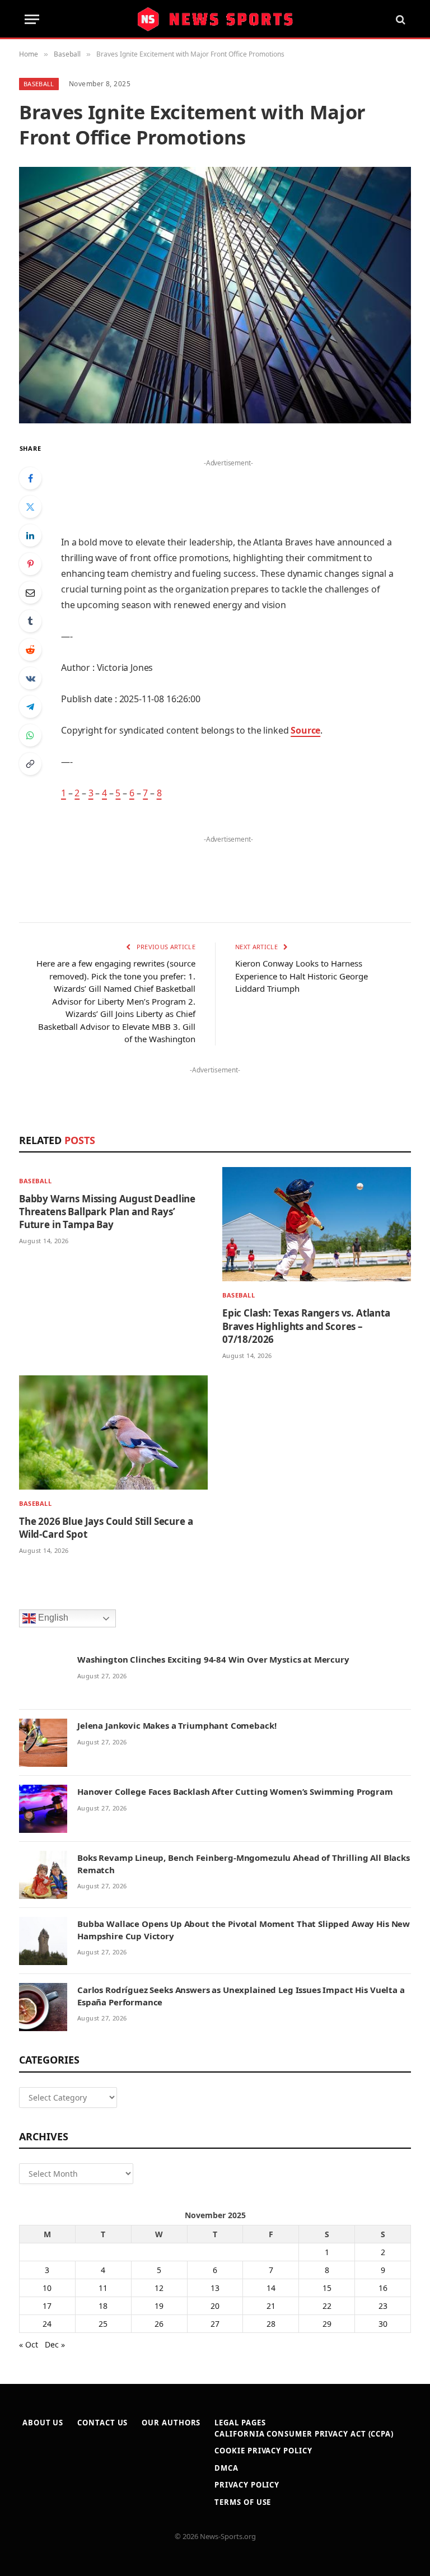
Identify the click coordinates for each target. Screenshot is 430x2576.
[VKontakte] (30, 678)
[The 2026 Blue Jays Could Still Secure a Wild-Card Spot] (113, 1432)
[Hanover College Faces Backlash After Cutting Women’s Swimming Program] (43, 1809)
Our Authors (171, 2423)
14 (271, 2288)
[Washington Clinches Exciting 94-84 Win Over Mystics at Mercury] (43, 1677)
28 (271, 2324)
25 (103, 2324)
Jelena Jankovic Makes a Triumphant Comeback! (177, 1725)
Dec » (55, 2344)
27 (215, 2324)
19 (159, 2306)
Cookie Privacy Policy (263, 2451)
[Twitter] (30, 507)
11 (103, 2288)
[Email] (30, 592)
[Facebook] (30, 478)
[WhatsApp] (30, 735)
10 (47, 2288)
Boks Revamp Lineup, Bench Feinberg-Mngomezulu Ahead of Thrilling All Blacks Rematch (244, 1863)
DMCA (226, 2468)
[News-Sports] (215, 20)
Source (305, 730)
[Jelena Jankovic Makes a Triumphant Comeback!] (43, 1743)
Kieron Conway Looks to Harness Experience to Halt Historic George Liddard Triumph (302, 976)
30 (383, 2324)
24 (47, 2324)
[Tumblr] (30, 621)
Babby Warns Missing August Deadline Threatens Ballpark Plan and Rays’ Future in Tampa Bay (107, 1212)
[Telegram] (30, 707)
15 (327, 2288)
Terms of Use (243, 2502)
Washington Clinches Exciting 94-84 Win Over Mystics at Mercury (213, 1659)
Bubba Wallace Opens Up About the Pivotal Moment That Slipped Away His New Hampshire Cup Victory (244, 1929)
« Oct (29, 2344)
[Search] (399, 19)
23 (383, 2306)
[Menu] (32, 19)
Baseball (39, 84)
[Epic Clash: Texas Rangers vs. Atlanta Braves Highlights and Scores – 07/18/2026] (317, 1224)
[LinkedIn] (30, 535)
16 (383, 2288)
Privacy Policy (247, 2485)
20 (215, 2306)
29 (327, 2324)
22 (327, 2306)
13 (215, 2288)
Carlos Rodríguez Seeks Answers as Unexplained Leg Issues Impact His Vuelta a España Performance (241, 1996)
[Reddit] (30, 650)
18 (103, 2306)
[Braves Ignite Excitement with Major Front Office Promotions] (215, 295)
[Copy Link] (30, 764)
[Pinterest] (30, 564)
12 (159, 2288)
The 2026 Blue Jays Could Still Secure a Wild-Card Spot (106, 1528)
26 (159, 2324)
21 (271, 2306)
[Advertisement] (228, 487)
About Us (43, 2423)
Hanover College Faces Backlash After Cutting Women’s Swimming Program (235, 1791)
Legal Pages (240, 2423)
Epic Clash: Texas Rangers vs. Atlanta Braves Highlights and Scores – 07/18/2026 (306, 1326)
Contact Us (102, 2423)
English (52, 1618)
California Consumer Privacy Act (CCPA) (304, 2434)
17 (47, 2306)
